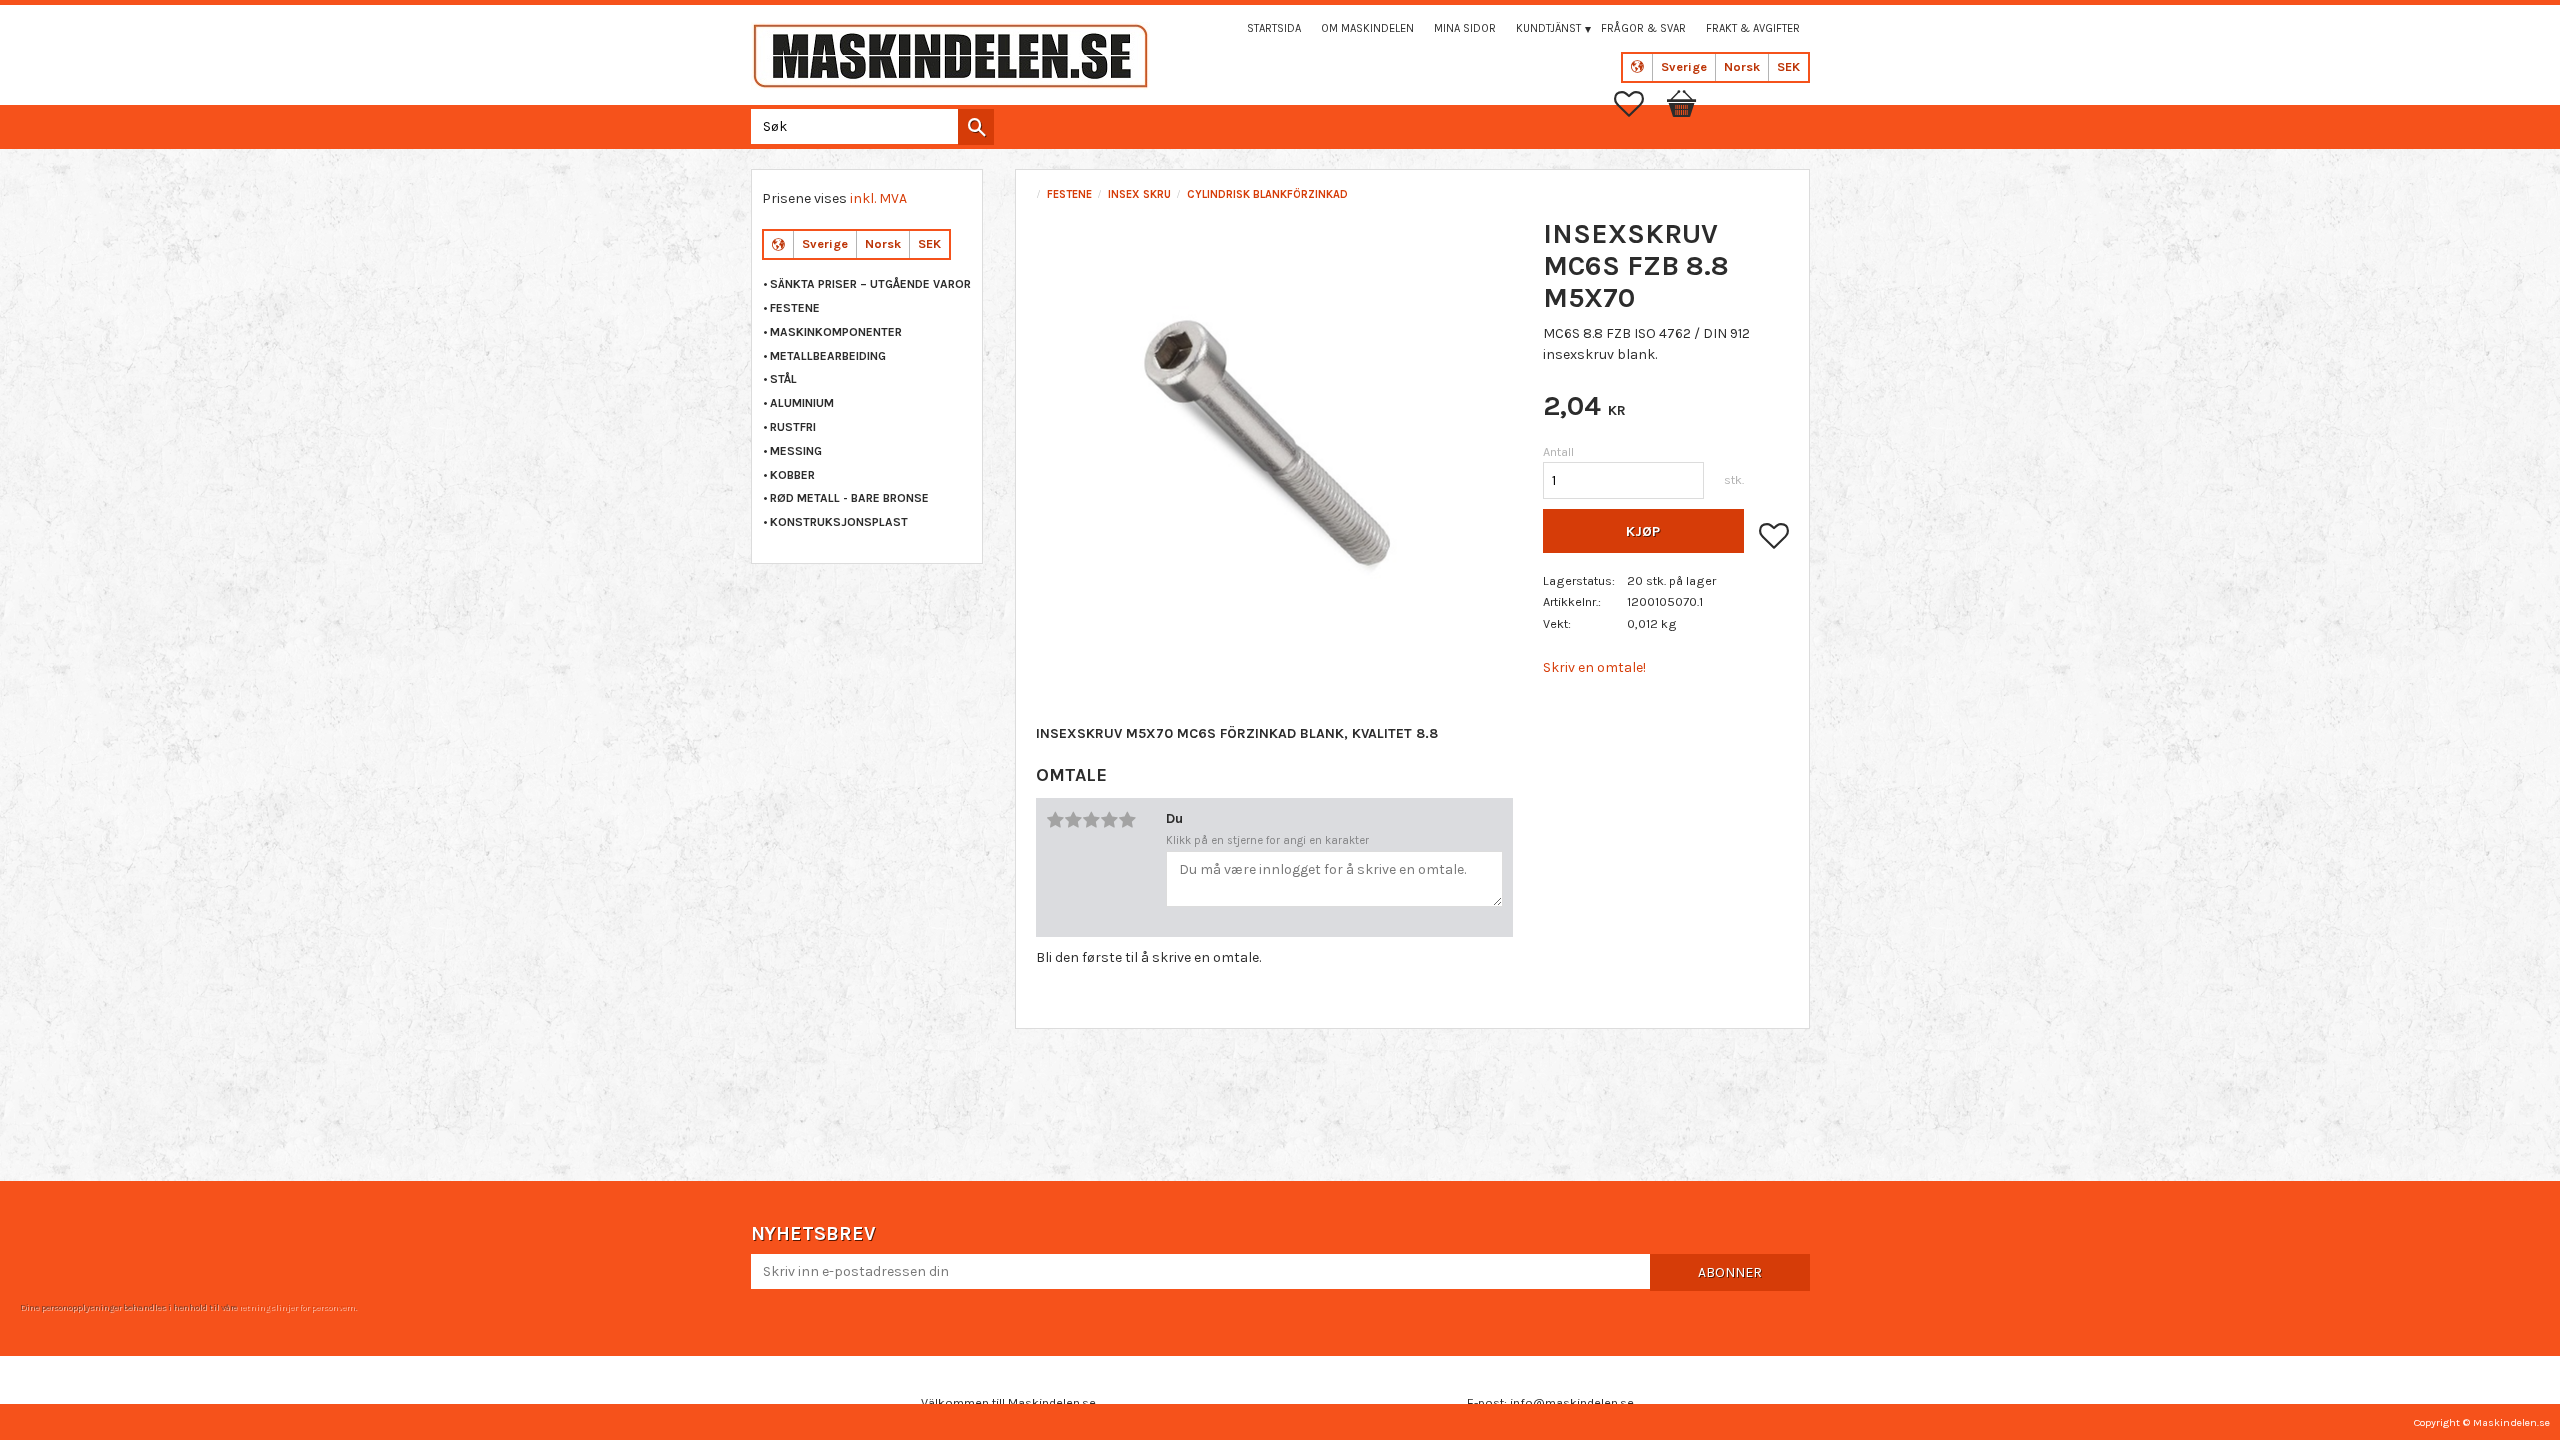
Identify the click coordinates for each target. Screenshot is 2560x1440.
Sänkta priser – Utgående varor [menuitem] (870, 284)
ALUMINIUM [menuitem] (802, 403)
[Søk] (976, 127)
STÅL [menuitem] (783, 379)
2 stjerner (1073, 820)
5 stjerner (1127, 820)
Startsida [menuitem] (1274, 28)
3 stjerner (1091, 820)
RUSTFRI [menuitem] (793, 427)
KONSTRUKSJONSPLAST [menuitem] (839, 522)
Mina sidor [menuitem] (1465, 28)
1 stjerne (1055, 820)
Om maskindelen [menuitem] (1367, 28)
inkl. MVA (878, 198)
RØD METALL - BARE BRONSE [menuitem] (849, 498)
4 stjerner (1109, 820)
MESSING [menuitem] (796, 451)
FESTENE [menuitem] (795, 308)
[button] (1639, 104)
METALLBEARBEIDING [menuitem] (828, 356)
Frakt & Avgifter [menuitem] (1753, 28)
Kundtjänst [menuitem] (1548, 28)
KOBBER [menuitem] (792, 475)
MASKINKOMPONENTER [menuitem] (836, 332)
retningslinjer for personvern (297, 1307)
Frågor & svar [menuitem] (1643, 28)
